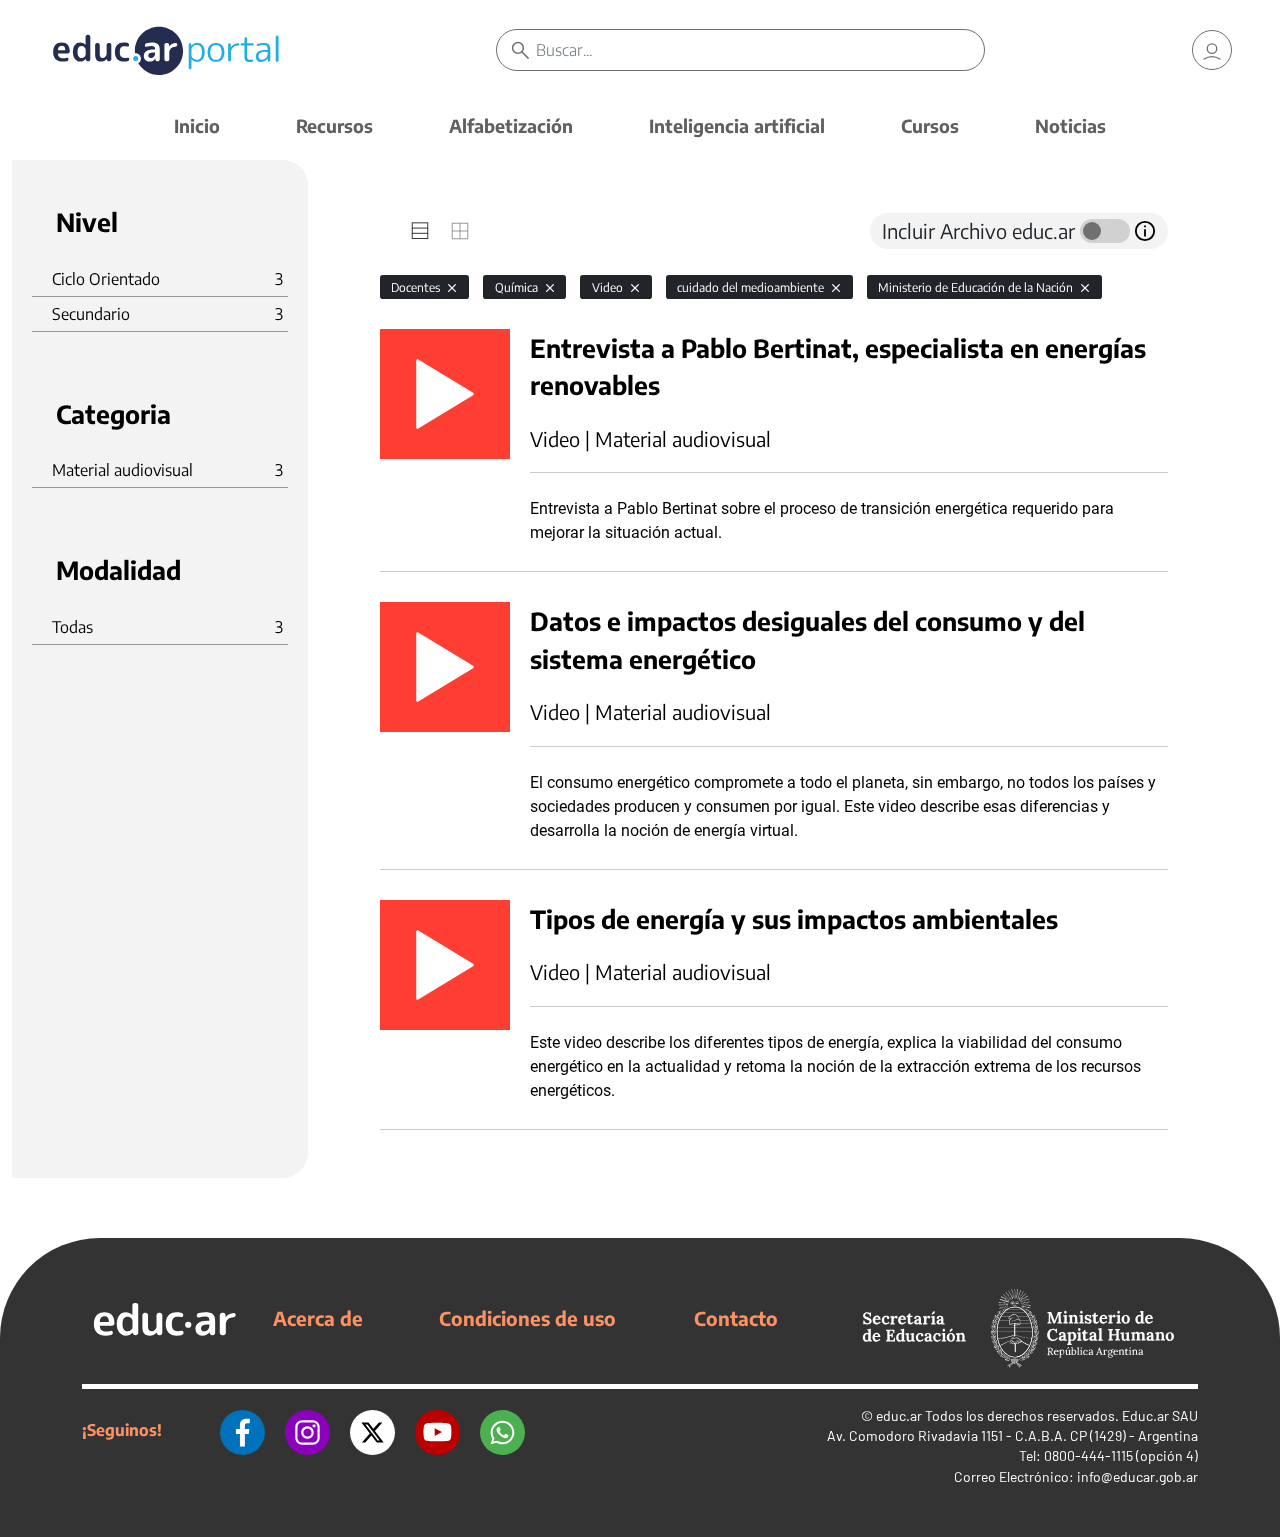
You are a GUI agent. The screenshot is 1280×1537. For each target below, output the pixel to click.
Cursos (930, 125)
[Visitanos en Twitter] (372, 1430)
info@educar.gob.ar (1137, 1476)
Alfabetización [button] (511, 125)
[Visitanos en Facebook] (242, 1430)
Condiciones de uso (527, 1318)
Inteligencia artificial (737, 125)
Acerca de (318, 1318)
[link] (1212, 50)
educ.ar (899, 1415)
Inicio (197, 125)
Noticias (1070, 125)
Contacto (736, 1318)
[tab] (420, 231)
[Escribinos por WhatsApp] (502, 1430)
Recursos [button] (334, 125)
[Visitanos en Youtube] (437, 1430)
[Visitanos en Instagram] (307, 1430)
